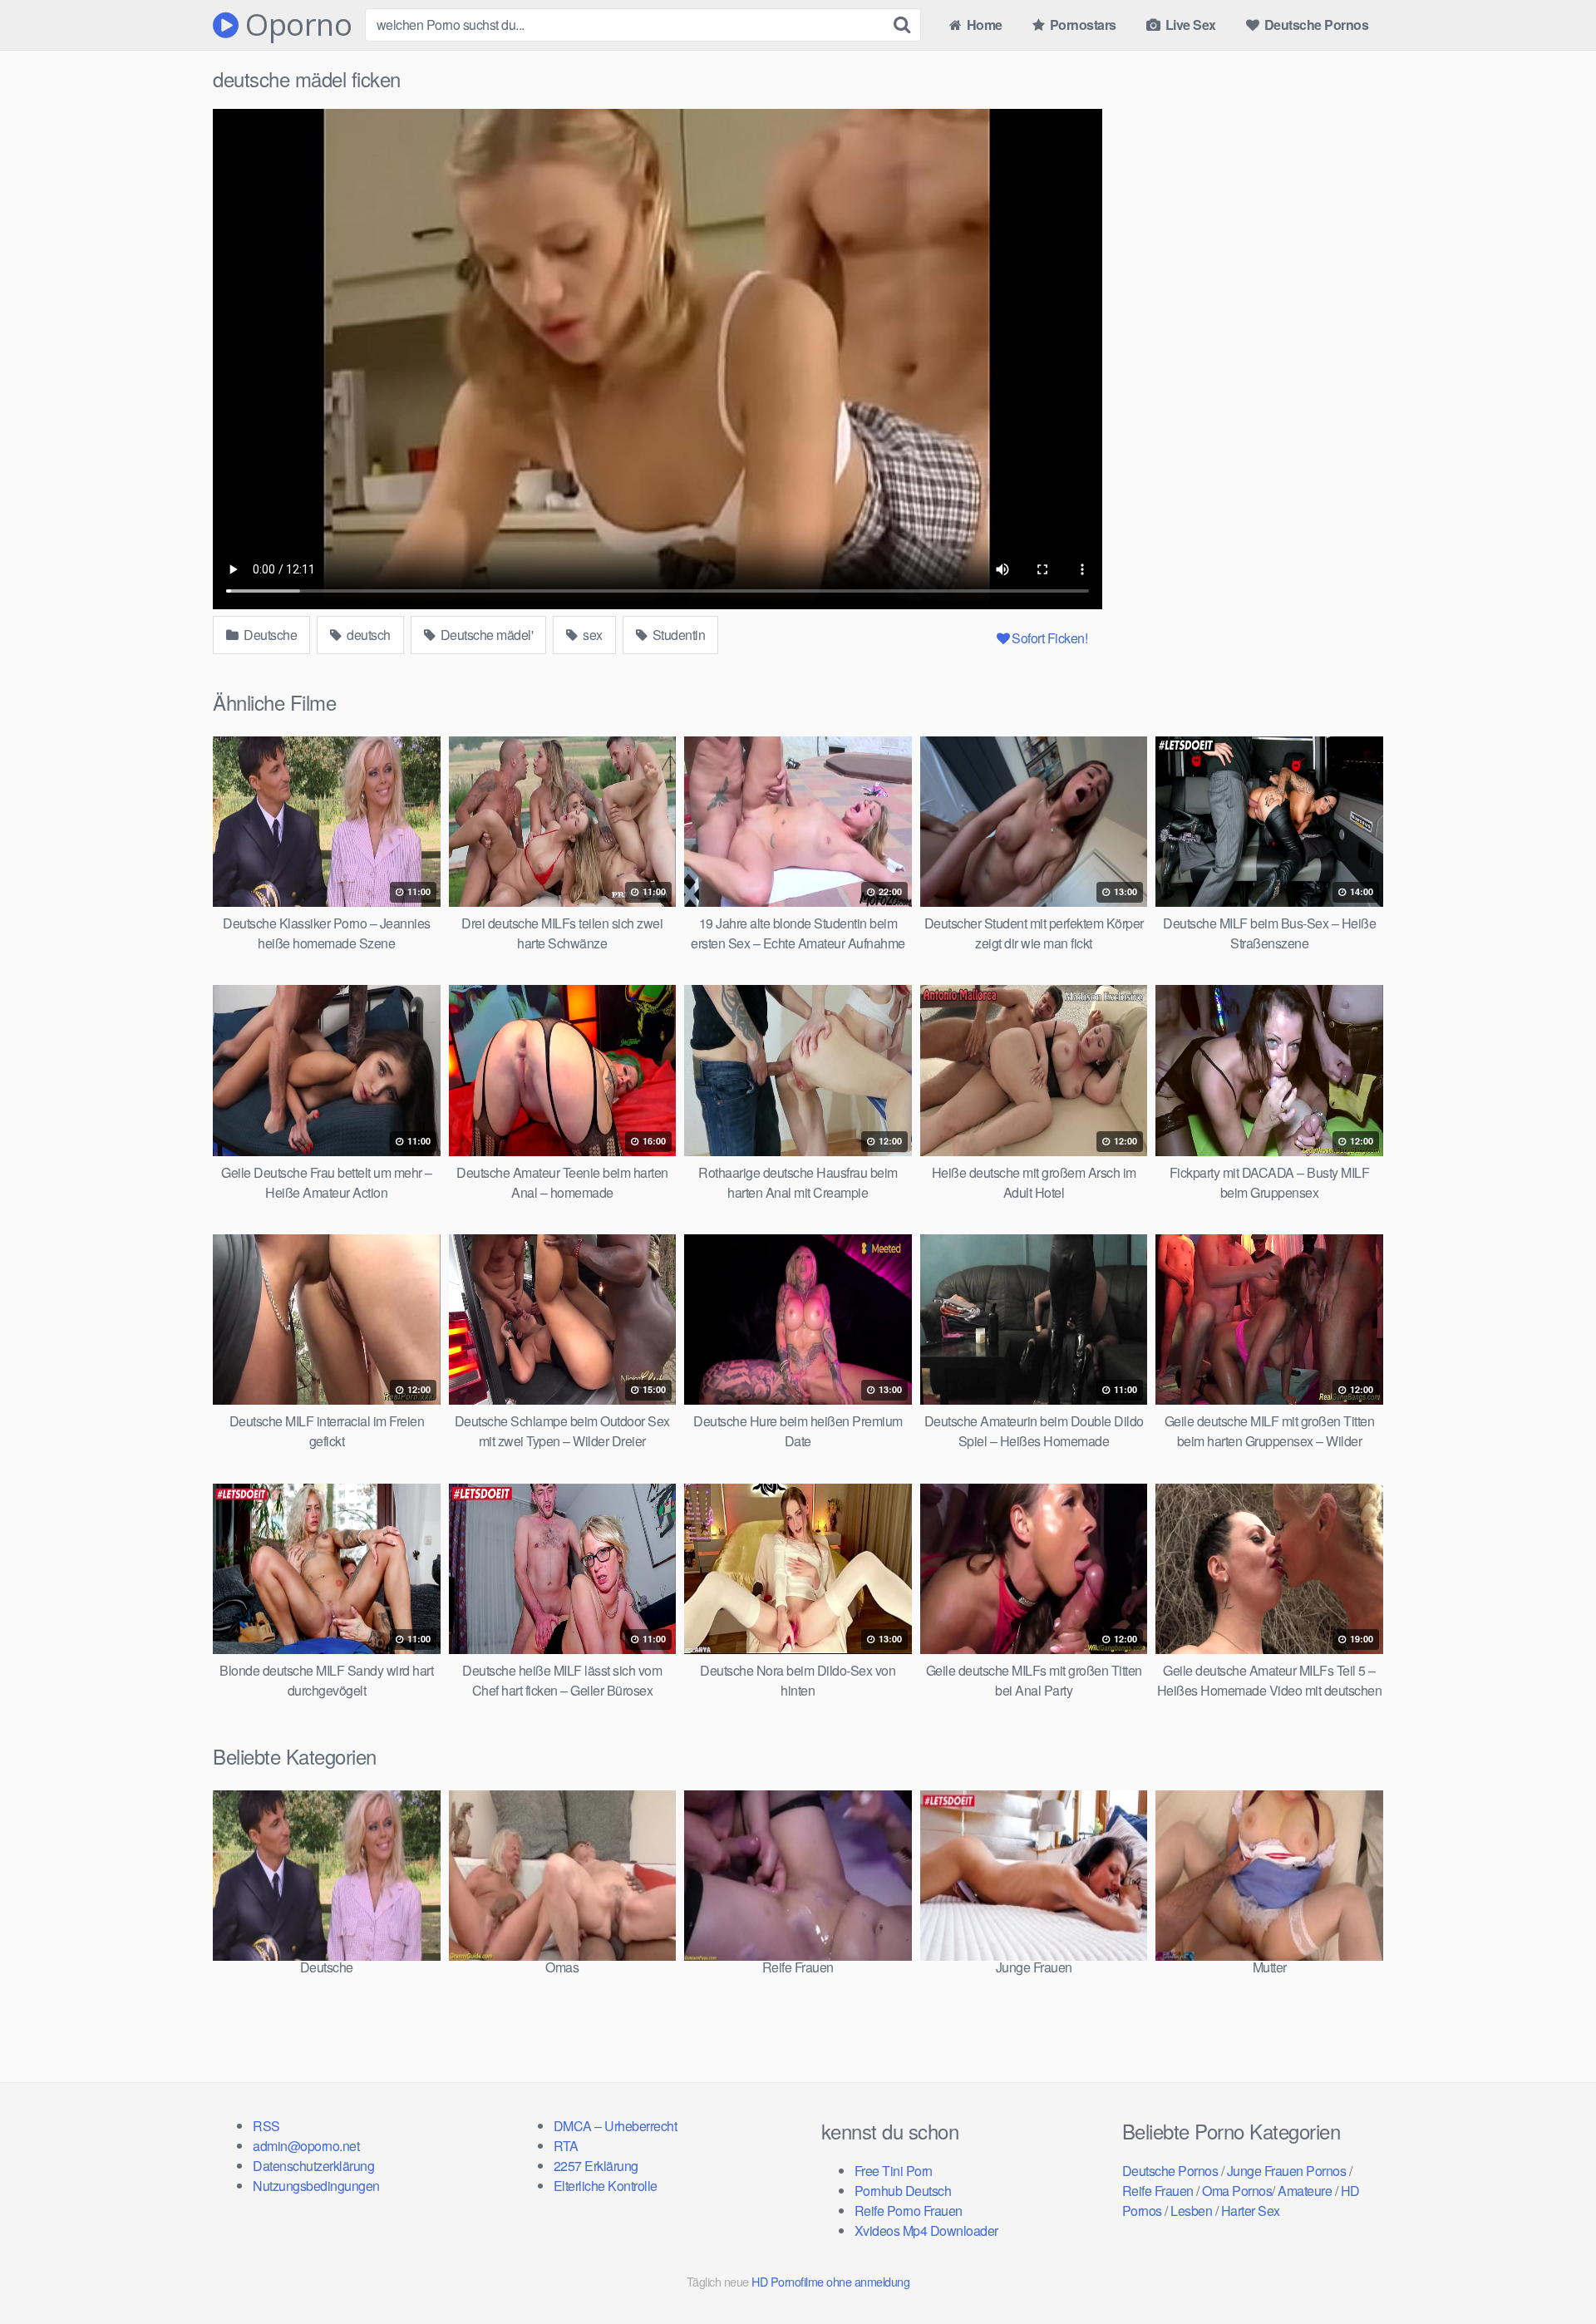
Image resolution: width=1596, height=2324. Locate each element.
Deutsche (269, 635)
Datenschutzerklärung (313, 2166)
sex (591, 635)
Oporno (295, 25)
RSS (266, 2126)
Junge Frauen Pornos (1287, 2171)
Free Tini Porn (894, 2171)
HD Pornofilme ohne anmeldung (830, 2281)
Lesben (1191, 2211)
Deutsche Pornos (1315, 25)
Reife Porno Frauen (909, 2211)
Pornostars (1081, 25)
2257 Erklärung (596, 2166)
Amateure (1305, 2191)
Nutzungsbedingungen (316, 2186)
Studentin (677, 635)
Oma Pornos (1237, 2191)
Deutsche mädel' (485, 635)
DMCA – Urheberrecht (616, 2126)
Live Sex (1189, 25)
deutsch (367, 635)
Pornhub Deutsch (903, 2191)
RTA (566, 2146)
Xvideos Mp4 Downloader (926, 2230)
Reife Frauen (1158, 2191)
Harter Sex (1251, 2211)
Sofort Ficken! (1049, 638)
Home (983, 25)
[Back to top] (1550, 2271)
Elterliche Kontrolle (606, 2186)
